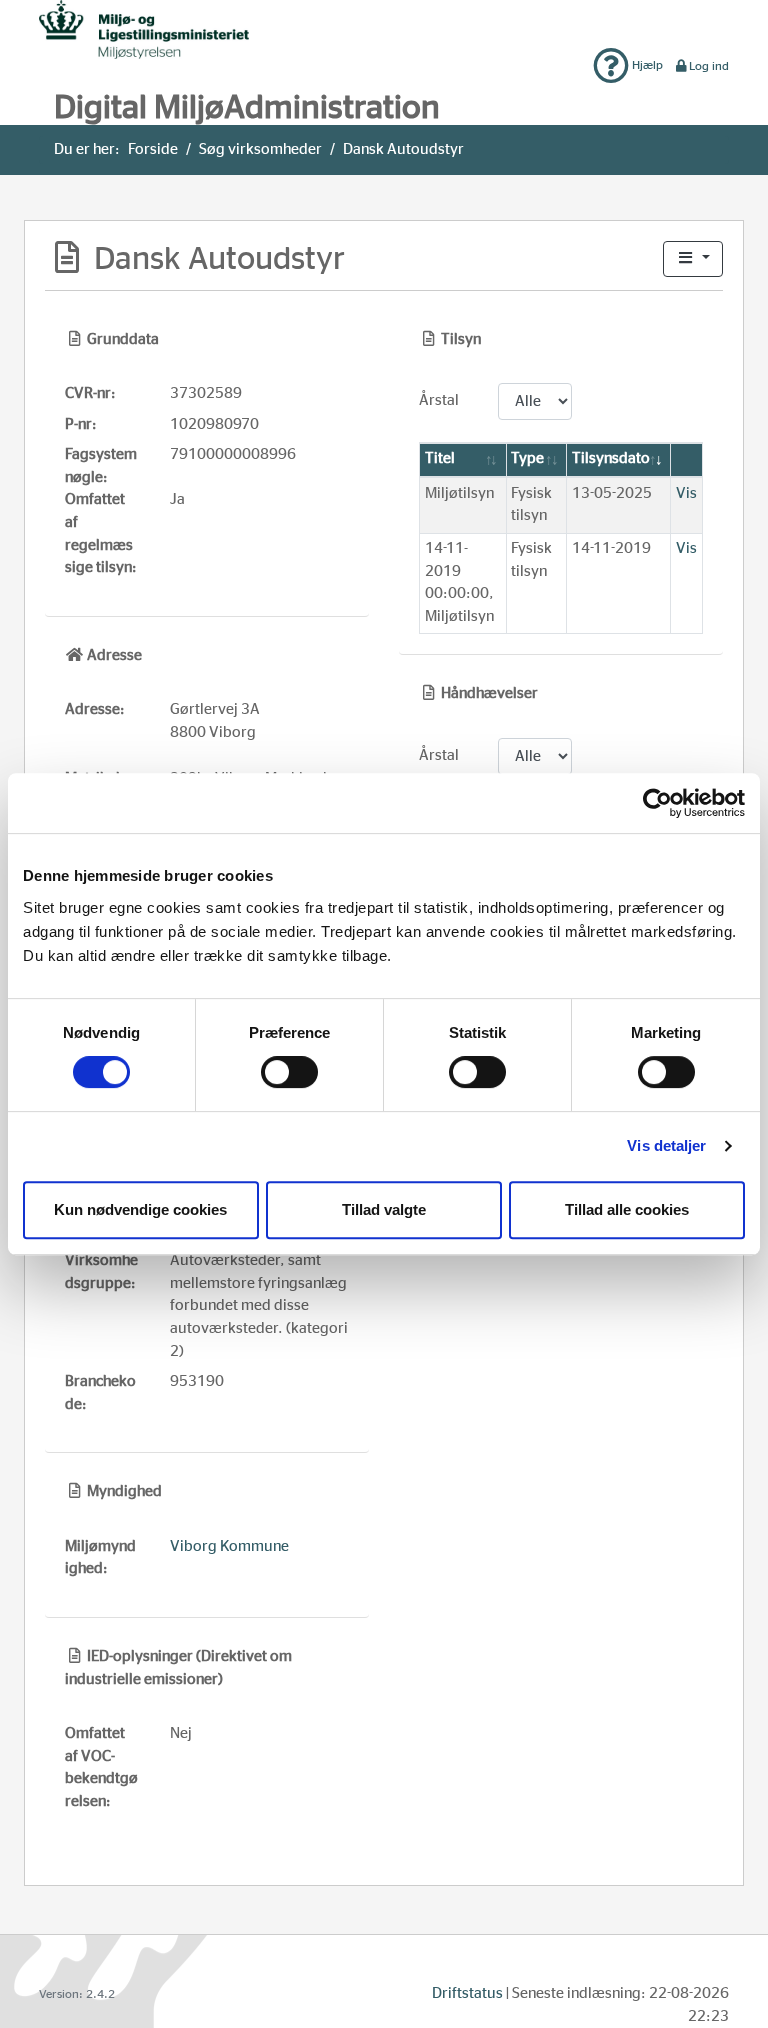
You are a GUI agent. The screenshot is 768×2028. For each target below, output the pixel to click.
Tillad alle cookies (627, 1209)
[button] (693, 259)
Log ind (709, 66)
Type (527, 458)
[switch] (289, 1072)
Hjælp (646, 65)
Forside (153, 149)
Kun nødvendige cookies (140, 1209)
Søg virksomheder (260, 149)
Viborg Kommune (229, 1546)
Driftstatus (467, 1993)
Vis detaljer (666, 1145)
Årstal (439, 400)
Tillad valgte (384, 1209)
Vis (686, 493)
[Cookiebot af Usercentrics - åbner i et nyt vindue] (657, 803)
